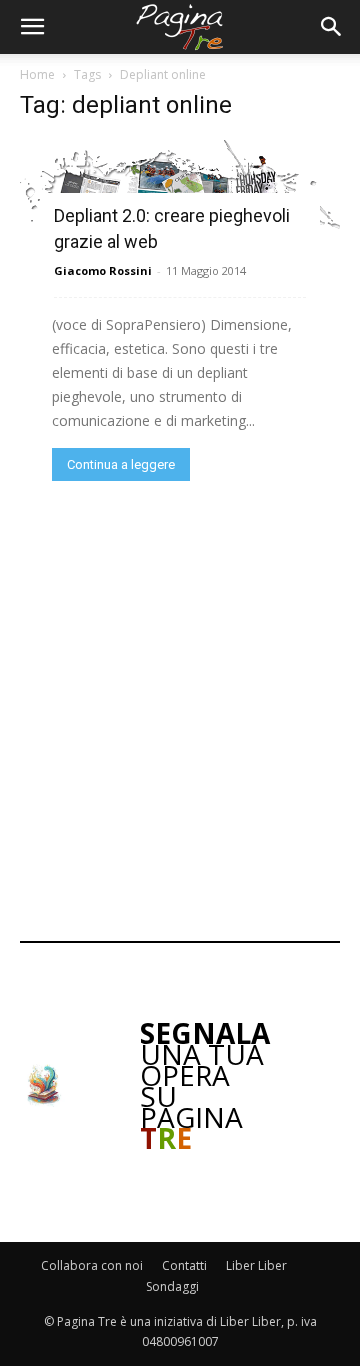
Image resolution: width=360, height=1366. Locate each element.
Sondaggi (172, 1286)
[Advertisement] (180, 709)
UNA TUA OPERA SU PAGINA (205, 1085)
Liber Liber (256, 1265)
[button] (32, 27)
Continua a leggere (121, 464)
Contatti (184, 1265)
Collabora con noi (92, 1265)
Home (37, 74)
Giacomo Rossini (103, 270)
